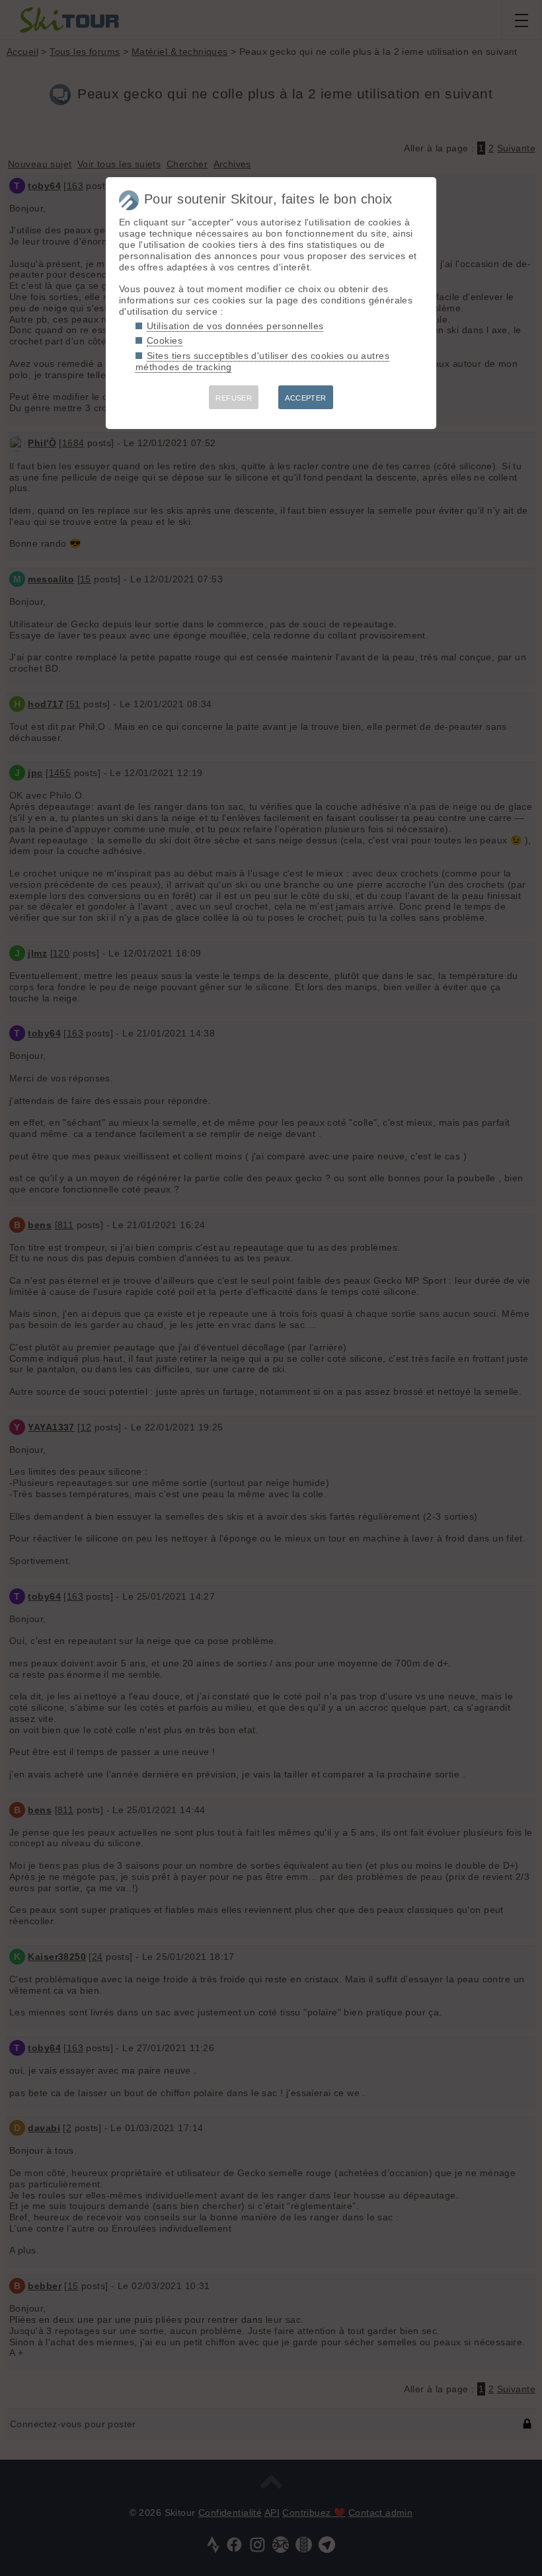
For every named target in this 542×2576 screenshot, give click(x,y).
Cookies (165, 340)
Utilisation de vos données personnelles (235, 326)
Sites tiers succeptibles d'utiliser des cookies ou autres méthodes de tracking (262, 361)
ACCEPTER (305, 398)
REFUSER (234, 398)
